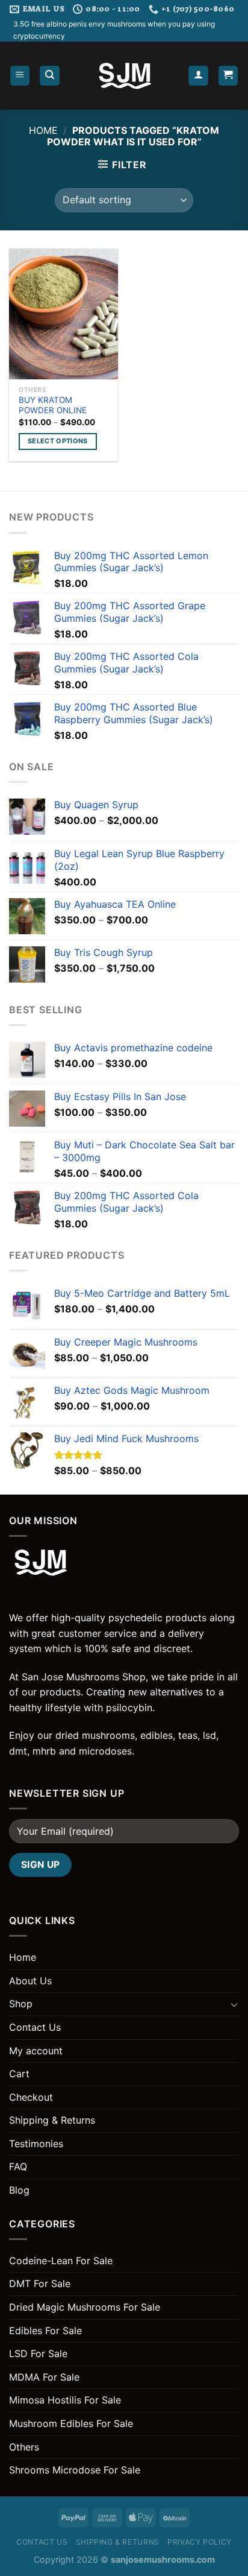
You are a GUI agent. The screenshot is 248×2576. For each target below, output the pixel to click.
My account (36, 2051)
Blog (19, 2190)
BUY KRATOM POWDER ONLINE (53, 405)
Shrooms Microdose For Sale (75, 2470)
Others (24, 2447)
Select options (58, 441)
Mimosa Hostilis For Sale (65, 2400)
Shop (21, 2004)
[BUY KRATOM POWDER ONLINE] (64, 314)
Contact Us (35, 2027)
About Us (30, 1981)
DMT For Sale (40, 2283)
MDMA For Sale (44, 2377)
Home (43, 130)
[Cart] (228, 76)
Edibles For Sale (45, 2331)
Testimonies (36, 2144)
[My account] (198, 76)
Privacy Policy (200, 2542)
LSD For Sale (38, 2353)
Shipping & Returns (52, 2120)
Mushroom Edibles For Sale (71, 2423)
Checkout (31, 2097)
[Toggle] (234, 2004)
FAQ (18, 2166)
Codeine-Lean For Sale (61, 2261)
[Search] (50, 76)
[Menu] (20, 76)
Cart (19, 2074)
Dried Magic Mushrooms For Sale (85, 2307)
